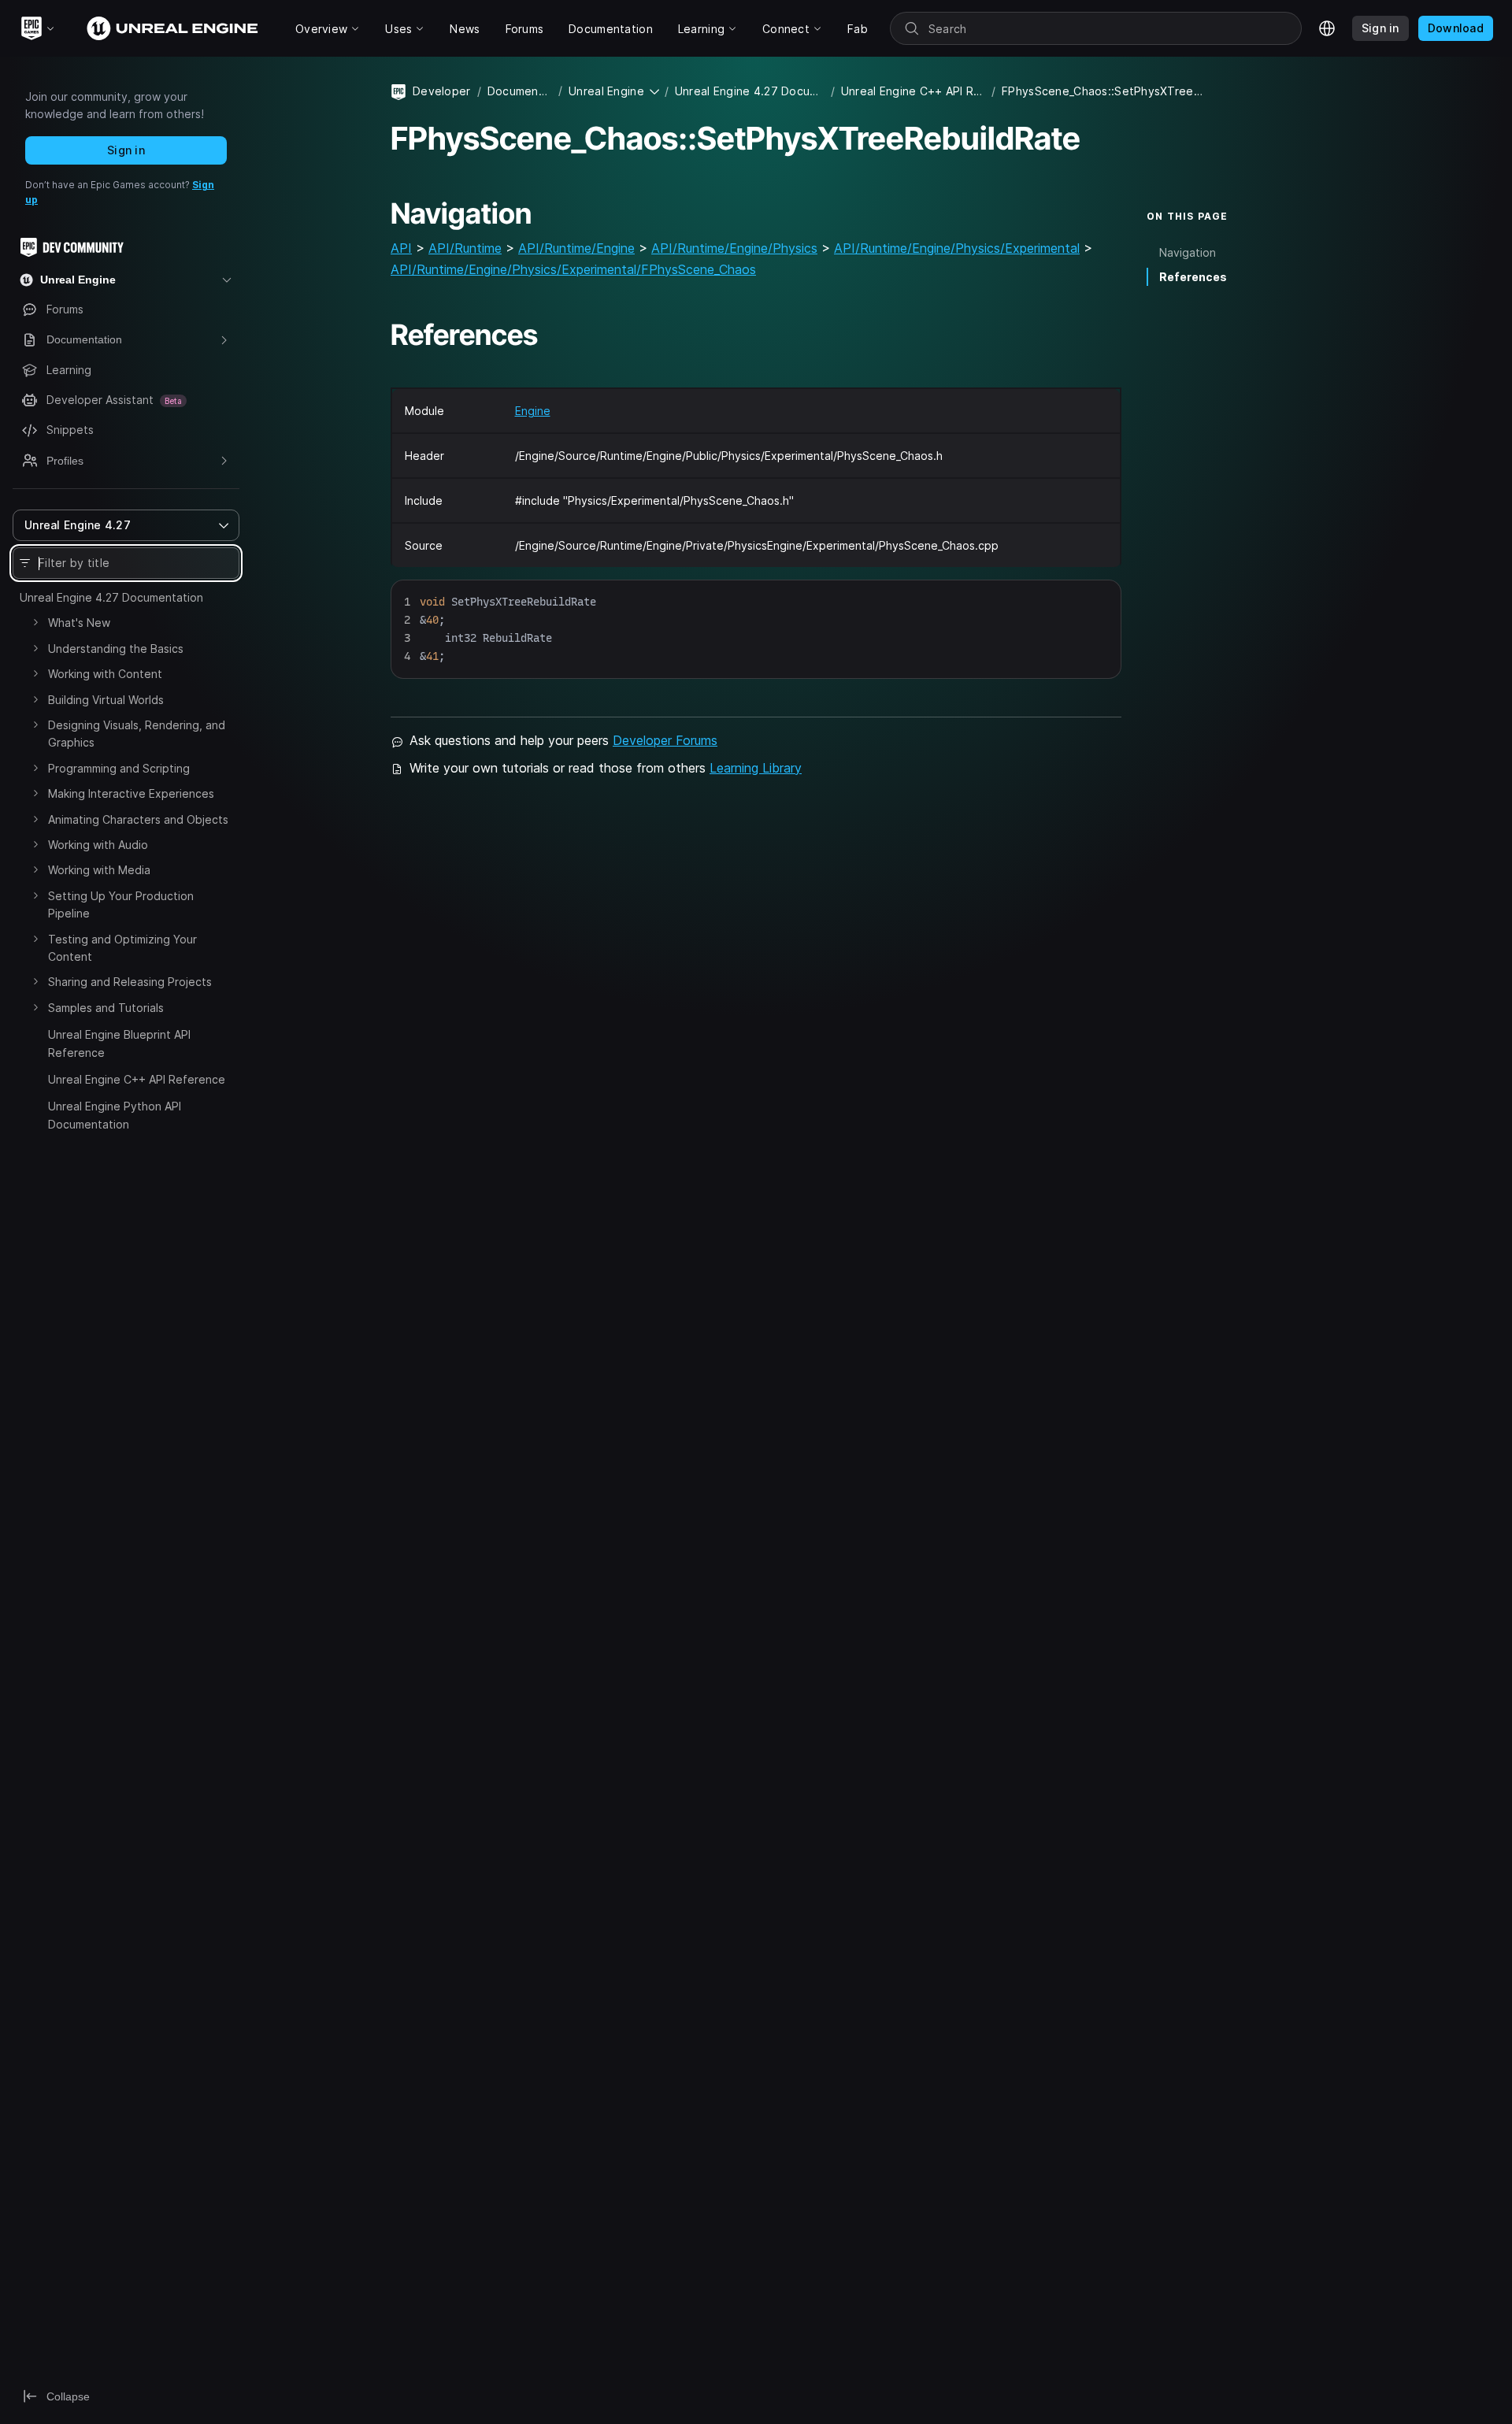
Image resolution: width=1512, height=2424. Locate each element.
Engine (533, 411)
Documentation (520, 91)
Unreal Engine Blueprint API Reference (119, 1043)
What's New (79, 623)
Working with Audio (98, 845)
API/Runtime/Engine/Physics (734, 248)
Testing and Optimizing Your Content (122, 948)
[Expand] (35, 622)
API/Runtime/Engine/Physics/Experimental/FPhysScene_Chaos (573, 269)
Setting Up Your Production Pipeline (121, 904)
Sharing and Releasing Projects (130, 982)
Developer (442, 91)
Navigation (1188, 252)
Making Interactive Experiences (131, 793)
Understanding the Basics (116, 649)
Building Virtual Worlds (106, 700)
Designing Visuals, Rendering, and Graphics (137, 734)
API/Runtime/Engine (576, 248)
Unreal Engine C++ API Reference (137, 1079)
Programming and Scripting (119, 768)
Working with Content (105, 674)
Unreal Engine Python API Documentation (115, 1115)
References (1193, 277)
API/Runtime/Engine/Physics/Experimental (957, 248)
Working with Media (99, 870)
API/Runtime (465, 248)
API (401, 248)
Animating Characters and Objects (138, 819)
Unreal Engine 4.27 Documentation (111, 597)
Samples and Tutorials (106, 1008)
